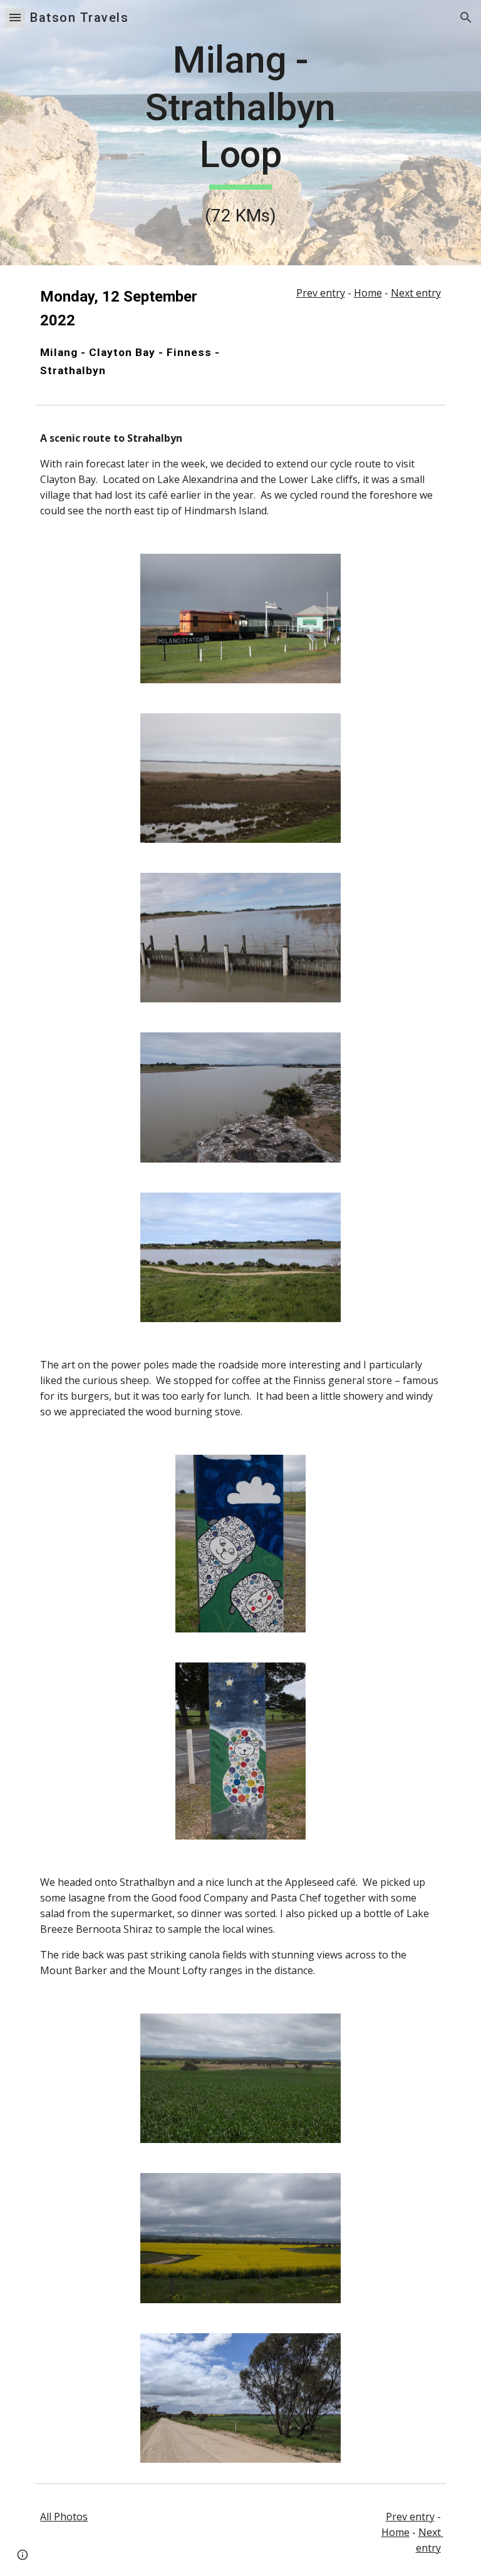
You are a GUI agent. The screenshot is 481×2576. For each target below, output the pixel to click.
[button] (15, 17)
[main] (240, 133)
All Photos (64, 2517)
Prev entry (321, 293)
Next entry (416, 293)
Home (368, 293)
